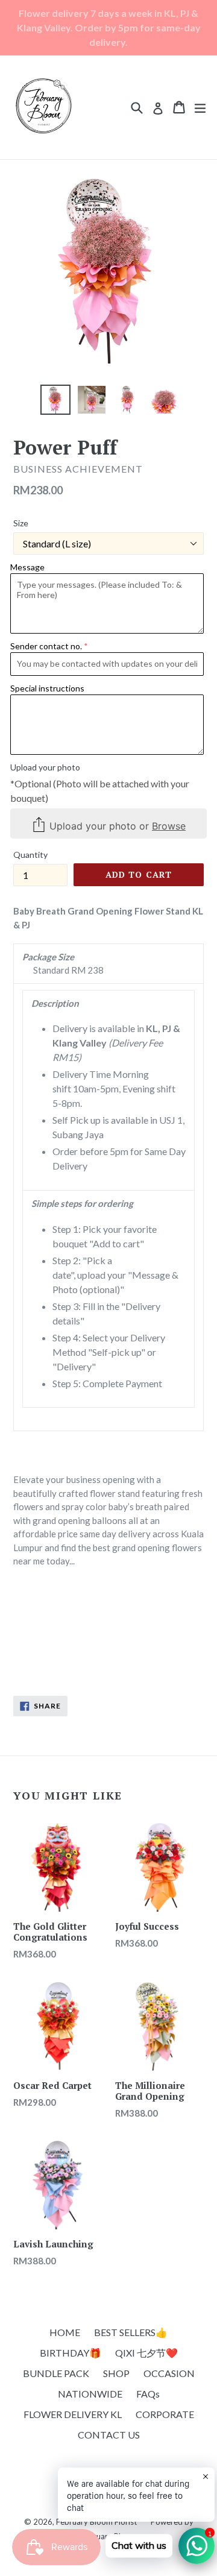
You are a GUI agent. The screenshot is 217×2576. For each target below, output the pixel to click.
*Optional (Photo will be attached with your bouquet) (100, 791)
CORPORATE (165, 2414)
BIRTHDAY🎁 (71, 2353)
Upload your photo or (116, 825)
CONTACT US (109, 2435)
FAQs (148, 2394)
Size (21, 523)
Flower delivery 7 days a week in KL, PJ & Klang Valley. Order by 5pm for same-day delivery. (109, 27)
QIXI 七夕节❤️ (146, 2353)
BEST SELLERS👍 (131, 2332)
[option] (55, 400)
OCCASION (169, 2373)
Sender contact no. (46, 646)
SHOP (116, 2373)
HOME (65, 2332)
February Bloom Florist (96, 2522)
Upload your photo (45, 767)
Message (27, 567)
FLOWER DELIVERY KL (73, 2414)
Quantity (30, 855)
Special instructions (47, 688)
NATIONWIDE (90, 2394)
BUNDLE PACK (56, 2373)
